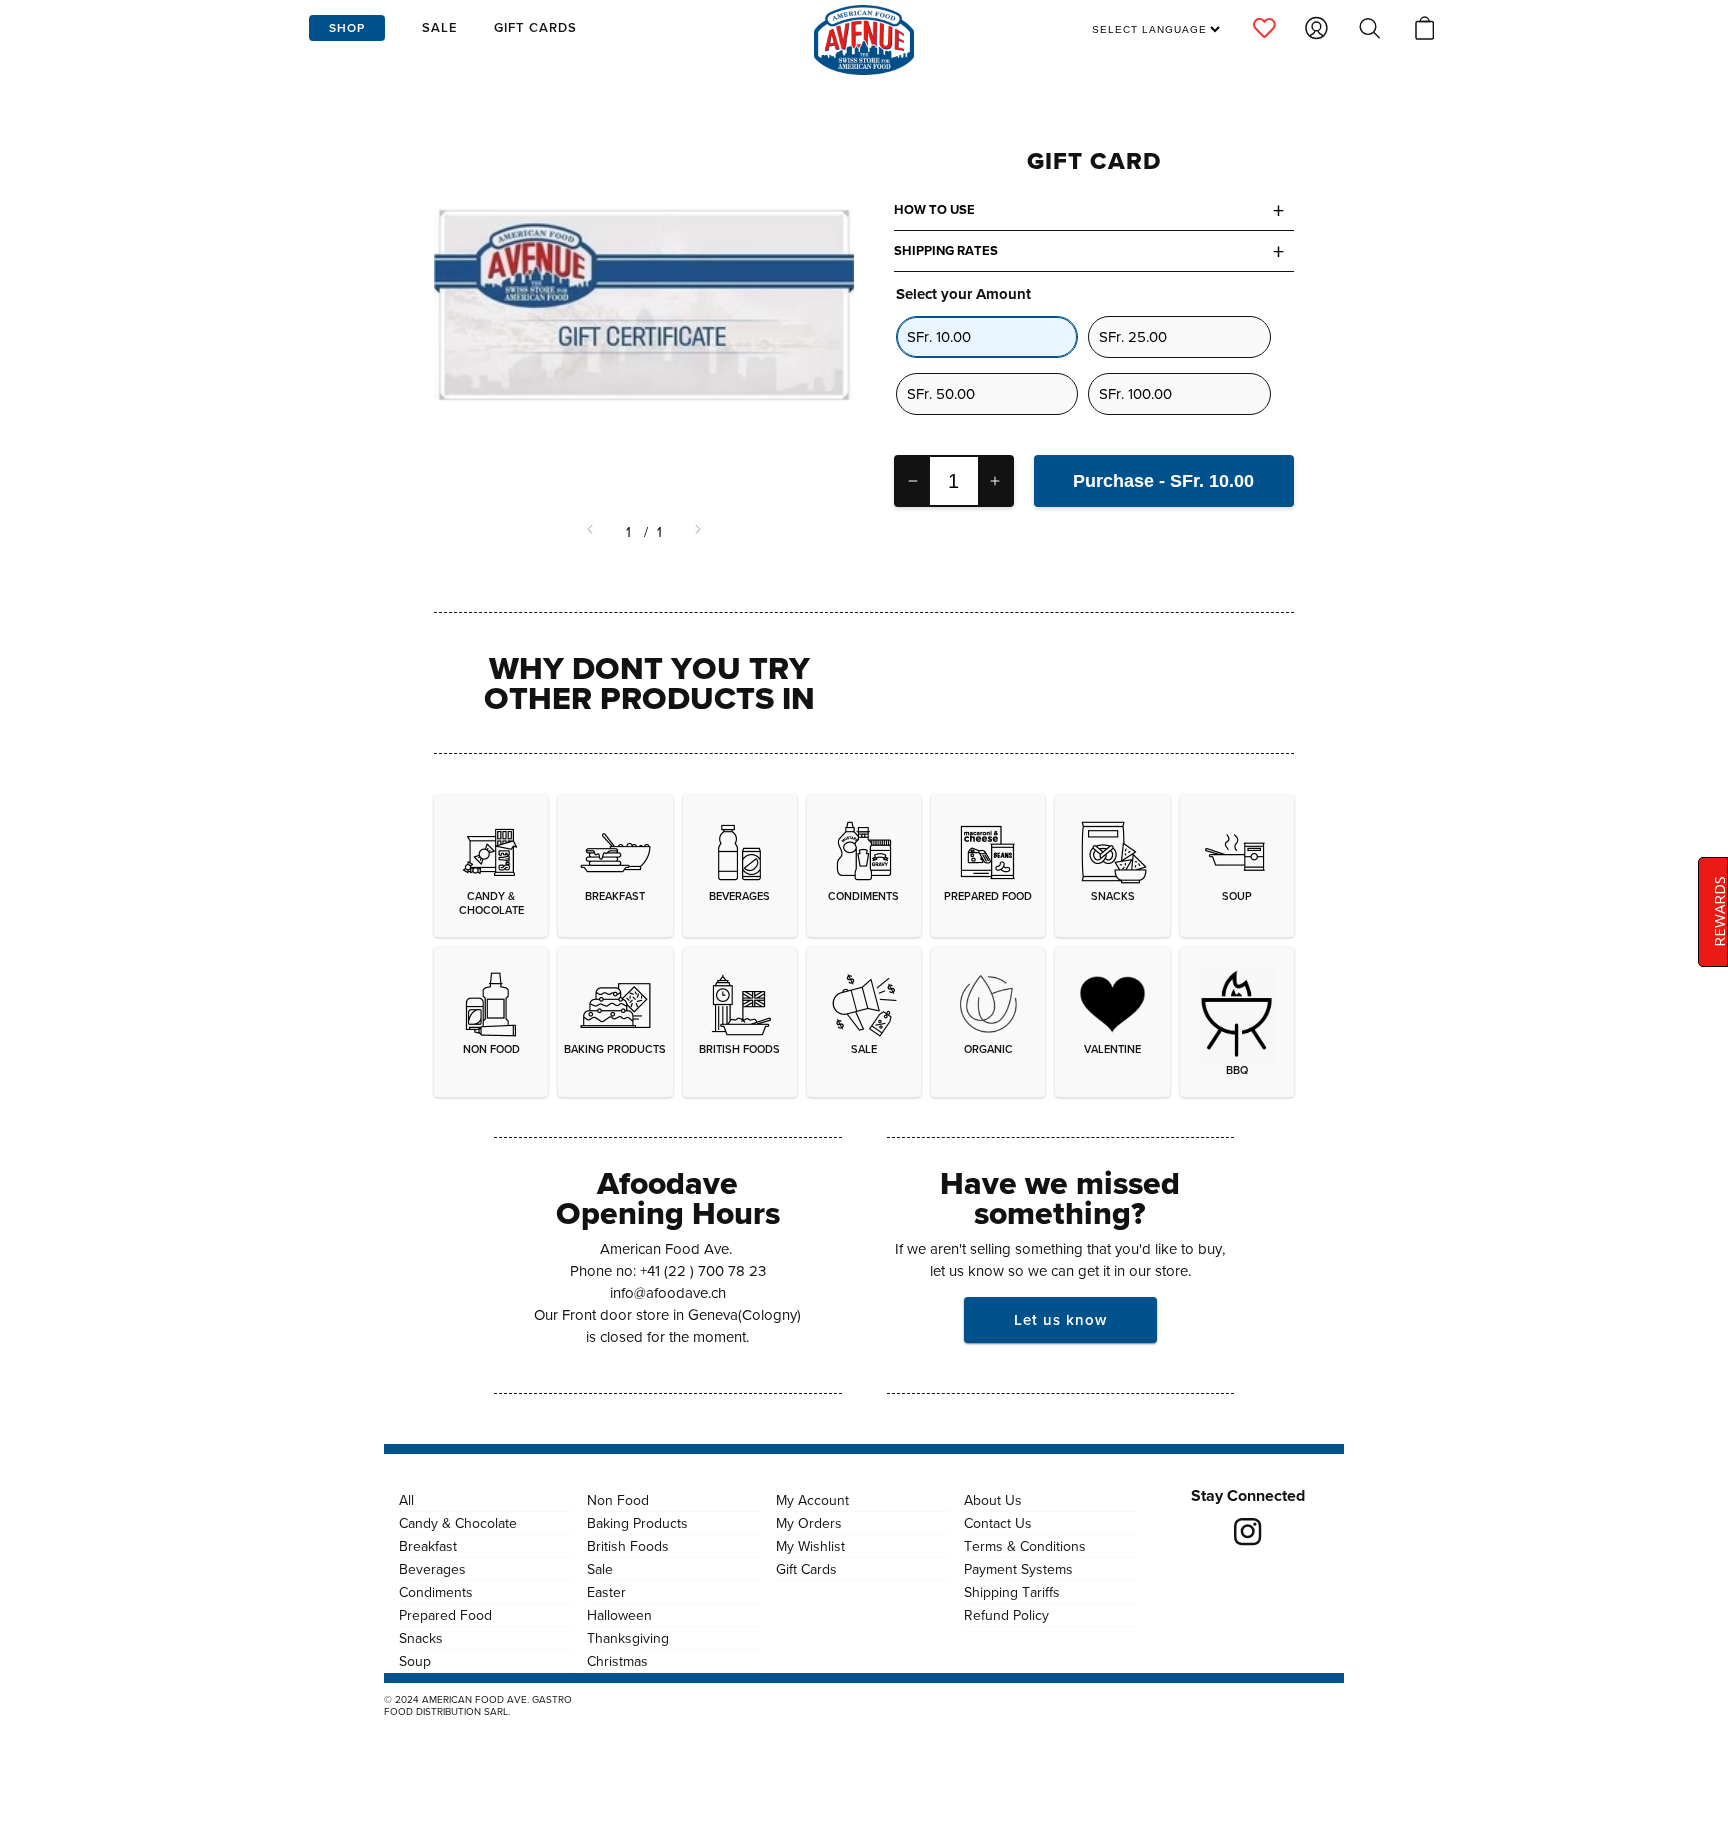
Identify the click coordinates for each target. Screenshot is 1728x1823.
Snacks (421, 1638)
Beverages (432, 1569)
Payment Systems (1018, 1569)
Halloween (619, 1615)
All (406, 1500)
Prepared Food (445, 1615)
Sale (600, 1569)
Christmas (617, 1661)
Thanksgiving (628, 1638)
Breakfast (428, 1546)
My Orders (809, 1523)
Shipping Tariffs (1012, 1592)
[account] (1264, 28)
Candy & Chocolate (458, 1523)
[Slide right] (696, 532)
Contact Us (998, 1523)
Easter (606, 1592)
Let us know (1060, 1319)
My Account (812, 1500)
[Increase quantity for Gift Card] (995, 481)
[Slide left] (592, 532)
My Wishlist (810, 1546)
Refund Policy (1006, 1615)
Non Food (618, 1500)
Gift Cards (806, 1569)
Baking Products (637, 1523)
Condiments (436, 1592)
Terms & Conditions (1025, 1546)
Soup (415, 1661)
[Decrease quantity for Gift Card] (913, 481)
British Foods (628, 1546)
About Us (993, 1500)
